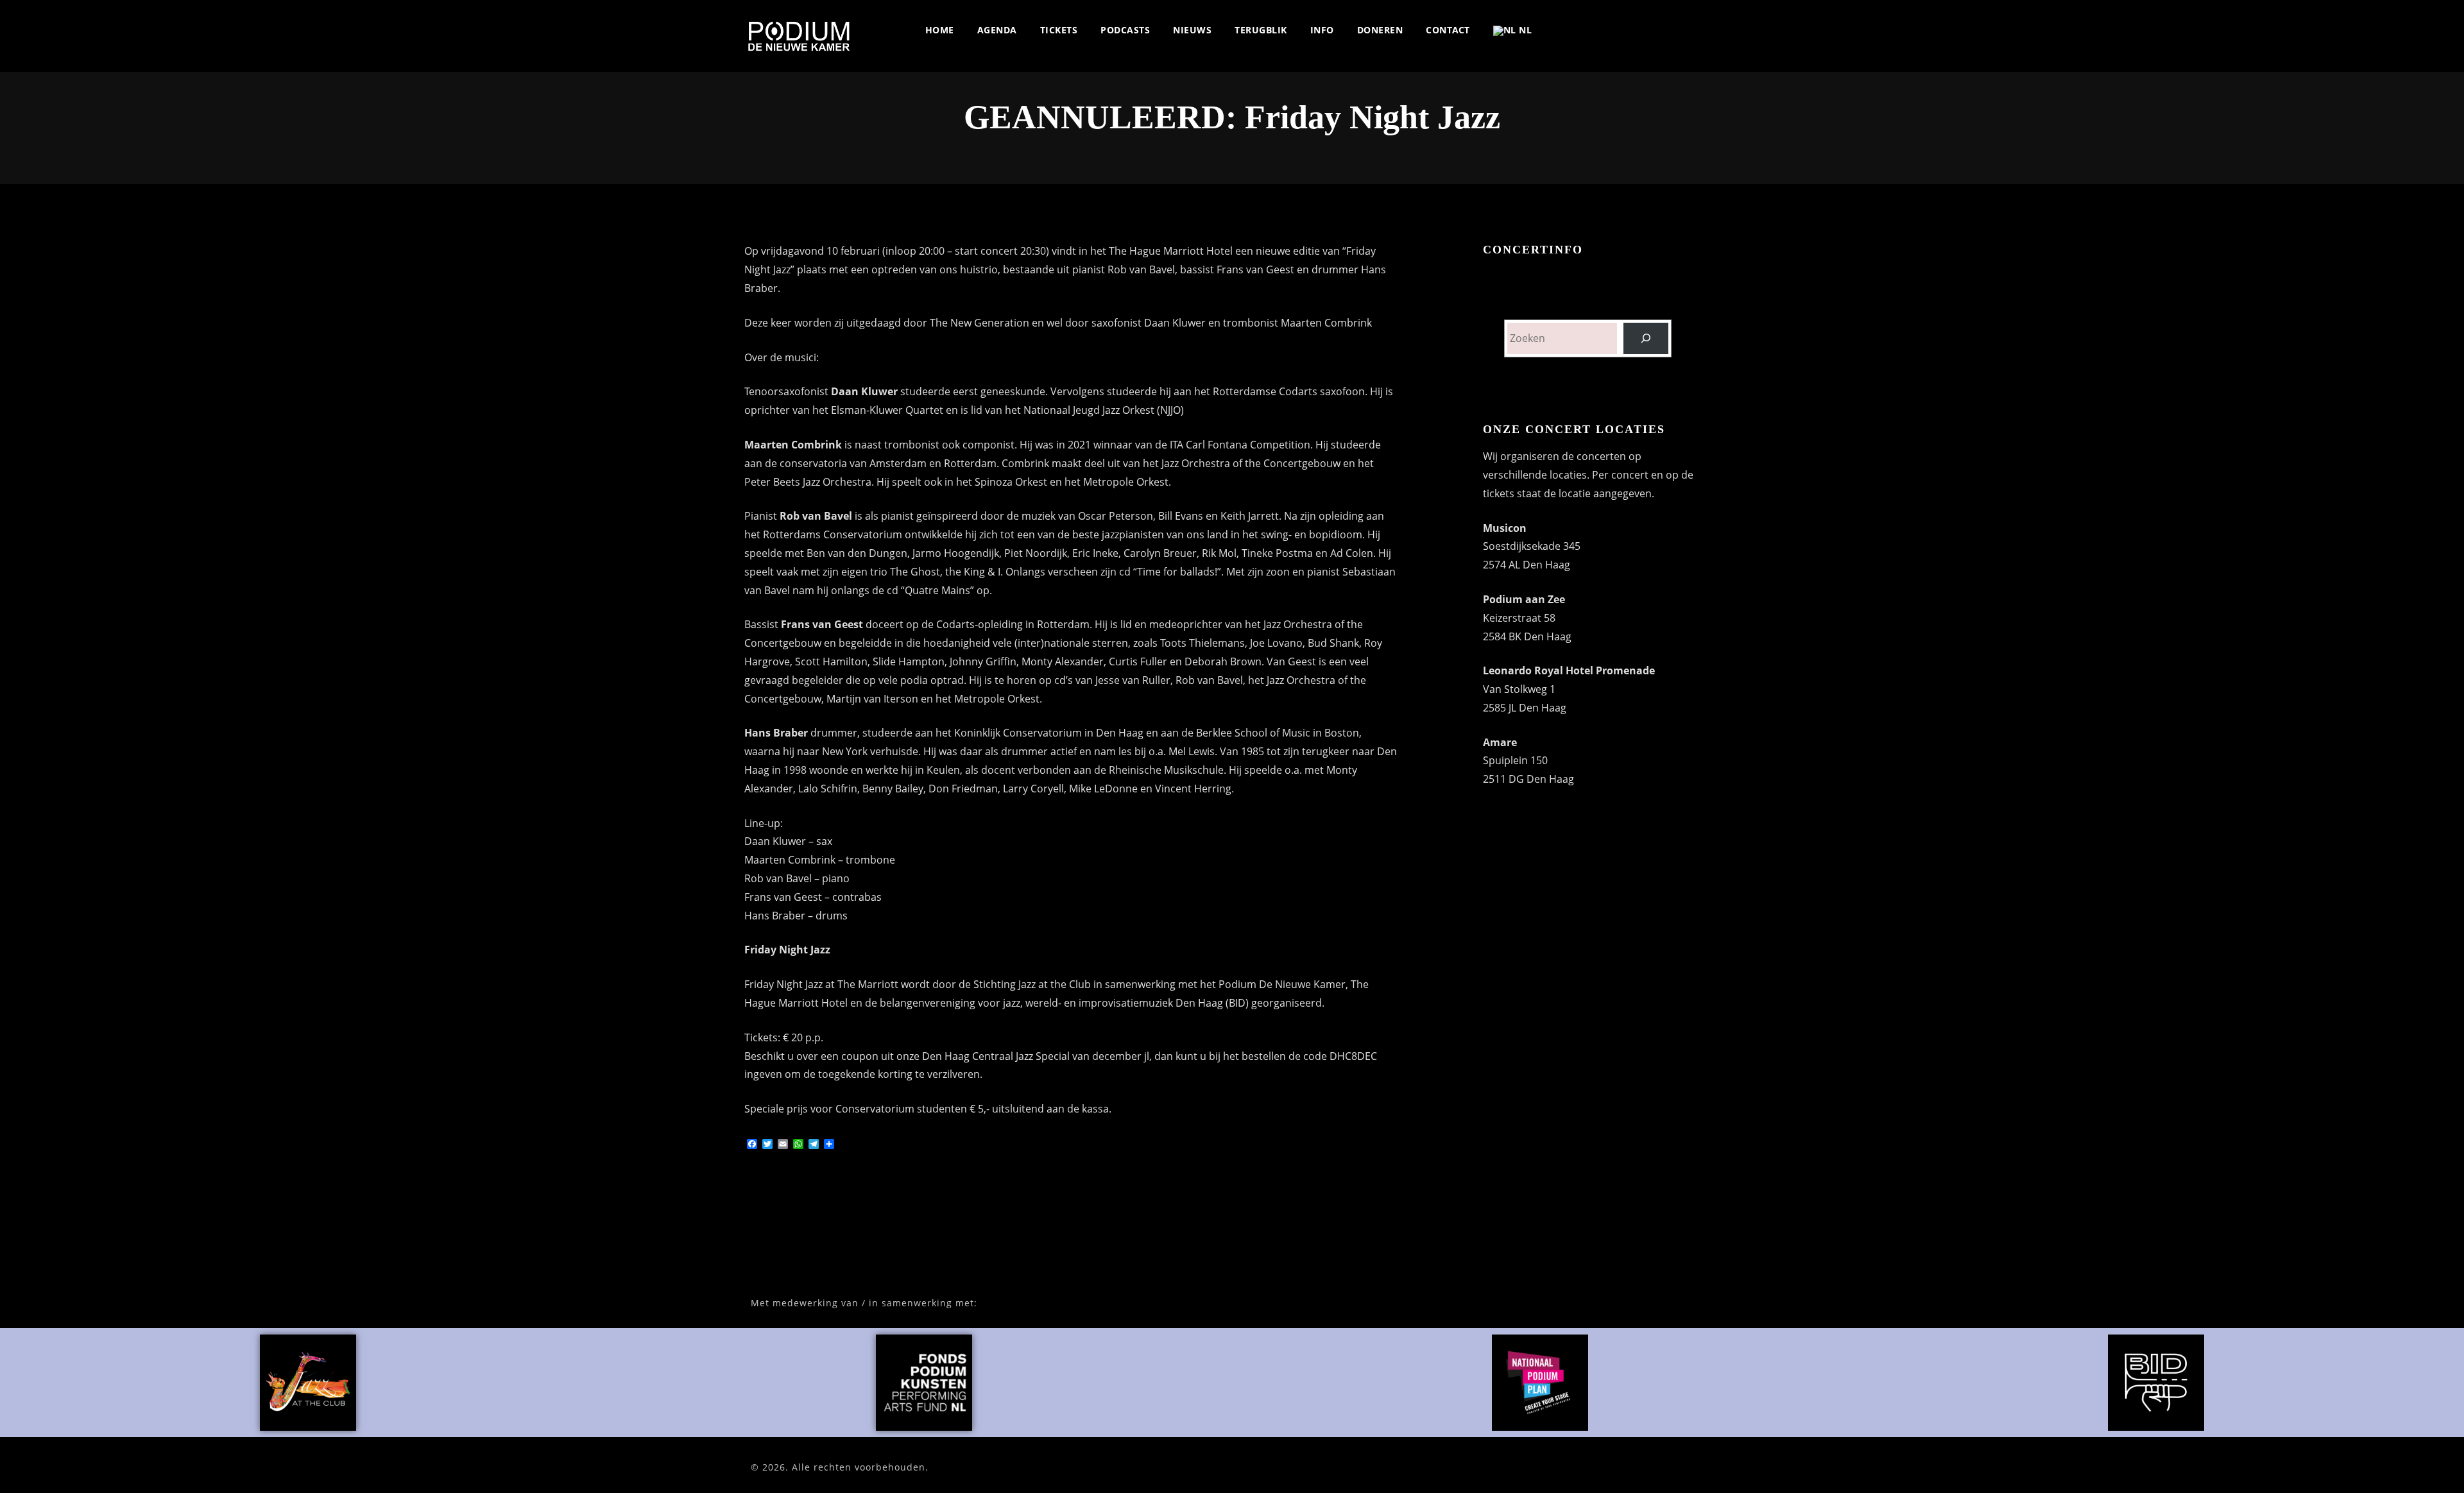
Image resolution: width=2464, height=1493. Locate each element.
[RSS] (1660, 30)
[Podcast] (1681, 30)
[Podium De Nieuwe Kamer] (799, 36)
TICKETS (1059, 30)
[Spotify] (1617, 30)
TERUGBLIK (1261, 30)
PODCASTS (1125, 30)
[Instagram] (1596, 30)
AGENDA (997, 30)
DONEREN (1380, 30)
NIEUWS (1192, 30)
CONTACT (1448, 30)
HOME (940, 30)
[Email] (1702, 30)
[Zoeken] (1646, 338)
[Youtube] (1638, 30)
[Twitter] (1575, 30)
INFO (1322, 30)
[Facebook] (1554, 30)
